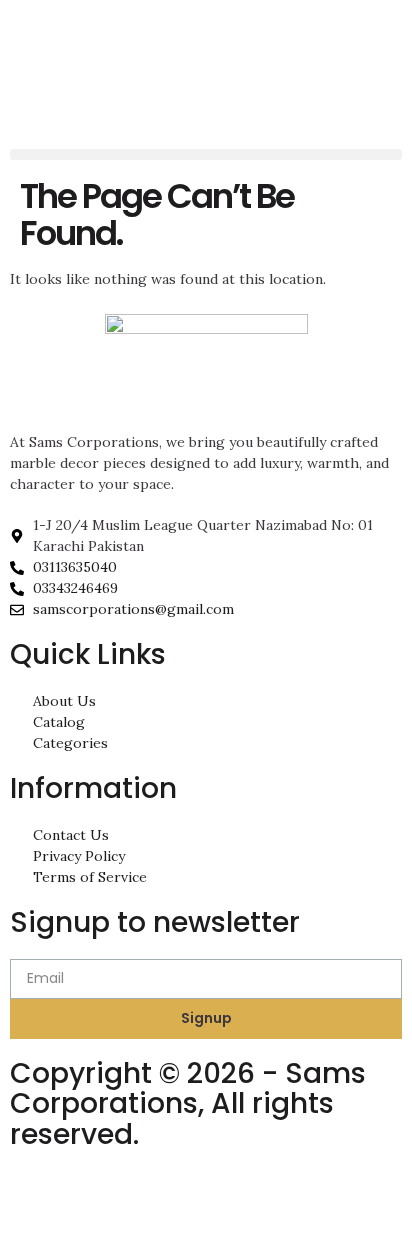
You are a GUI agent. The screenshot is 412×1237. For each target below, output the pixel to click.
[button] (206, 154)
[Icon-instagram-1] (35, 1196)
